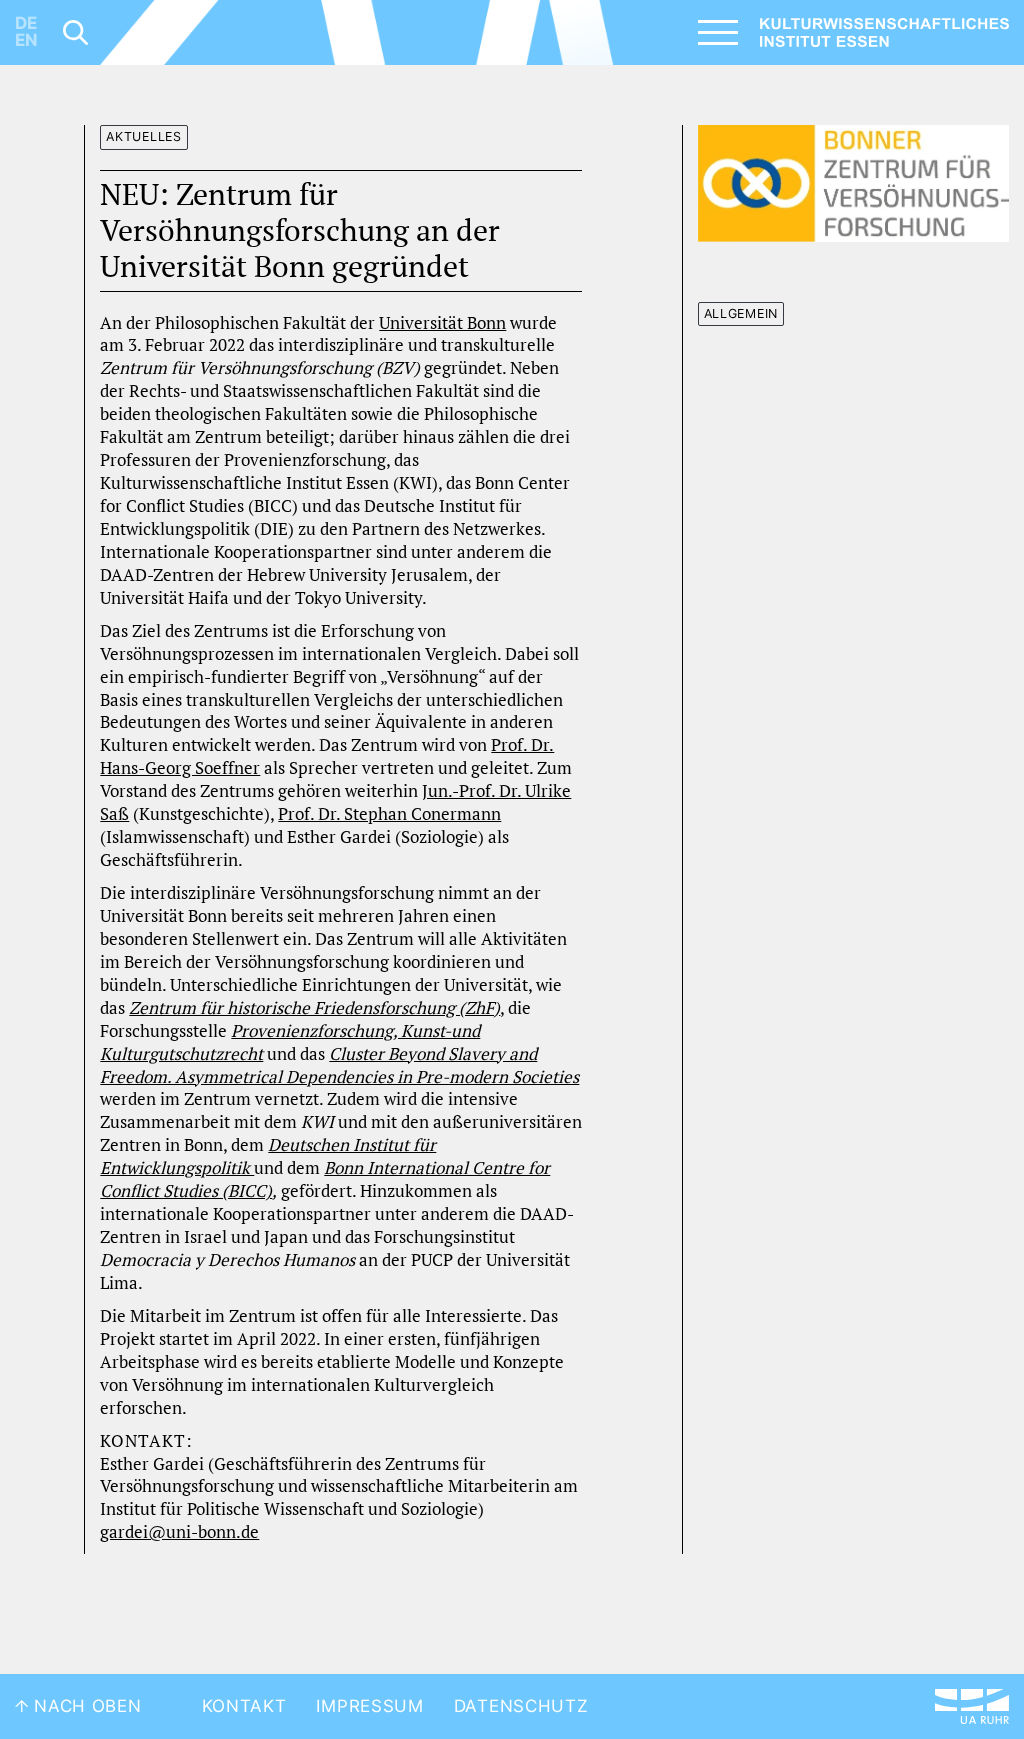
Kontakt (244, 1706)
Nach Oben (85, 1706)
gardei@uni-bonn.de (179, 1532)
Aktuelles (143, 136)
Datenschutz (521, 1706)
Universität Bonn (442, 323)
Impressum (369, 1706)
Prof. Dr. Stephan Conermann (389, 814)
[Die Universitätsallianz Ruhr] (972, 1706)
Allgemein (741, 313)
